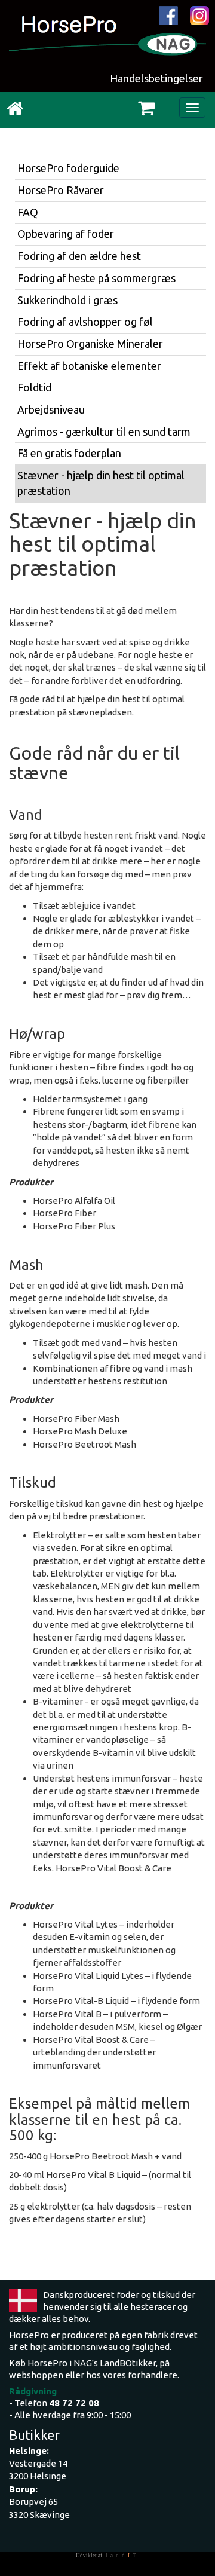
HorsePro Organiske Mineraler (90, 344)
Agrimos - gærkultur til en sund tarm (104, 432)
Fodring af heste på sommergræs (96, 278)
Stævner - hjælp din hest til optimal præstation (101, 483)
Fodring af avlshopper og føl (85, 322)
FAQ (28, 212)
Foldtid (34, 387)
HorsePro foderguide (68, 168)
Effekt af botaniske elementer (89, 366)
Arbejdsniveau (51, 409)
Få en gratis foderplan (69, 453)
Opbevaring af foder (66, 234)
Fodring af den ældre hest (79, 256)
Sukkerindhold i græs (67, 300)
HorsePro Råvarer (61, 190)
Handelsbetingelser (156, 78)
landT (122, 2556)
